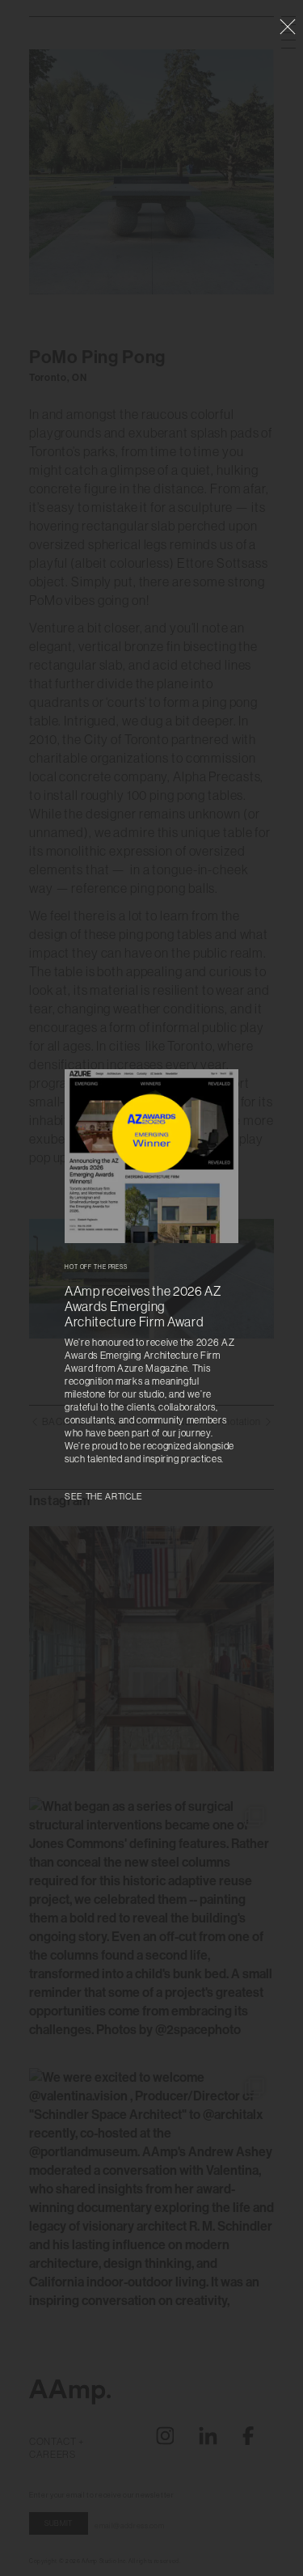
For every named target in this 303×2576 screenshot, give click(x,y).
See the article (104, 1497)
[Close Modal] (288, 27)
